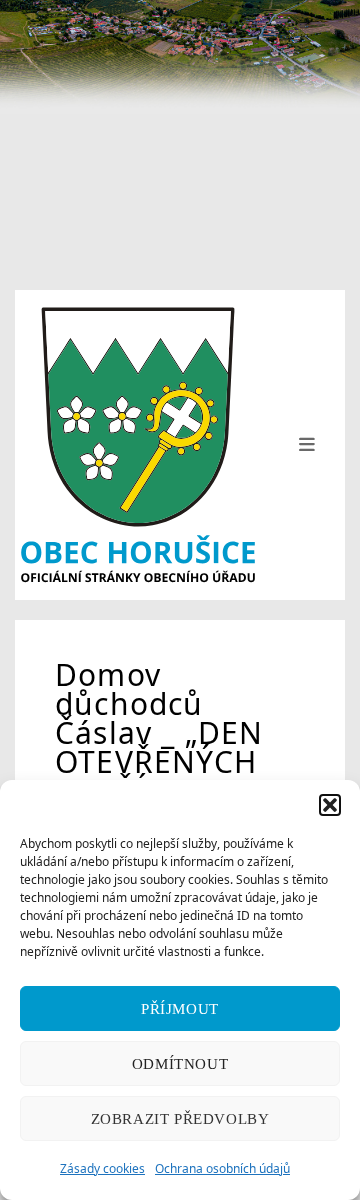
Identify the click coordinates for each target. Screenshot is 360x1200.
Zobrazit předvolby (180, 1119)
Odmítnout (180, 1064)
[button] (330, 805)
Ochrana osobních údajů (222, 1168)
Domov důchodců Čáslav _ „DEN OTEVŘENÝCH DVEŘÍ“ (159, 732)
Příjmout (180, 1009)
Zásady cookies (102, 1168)
